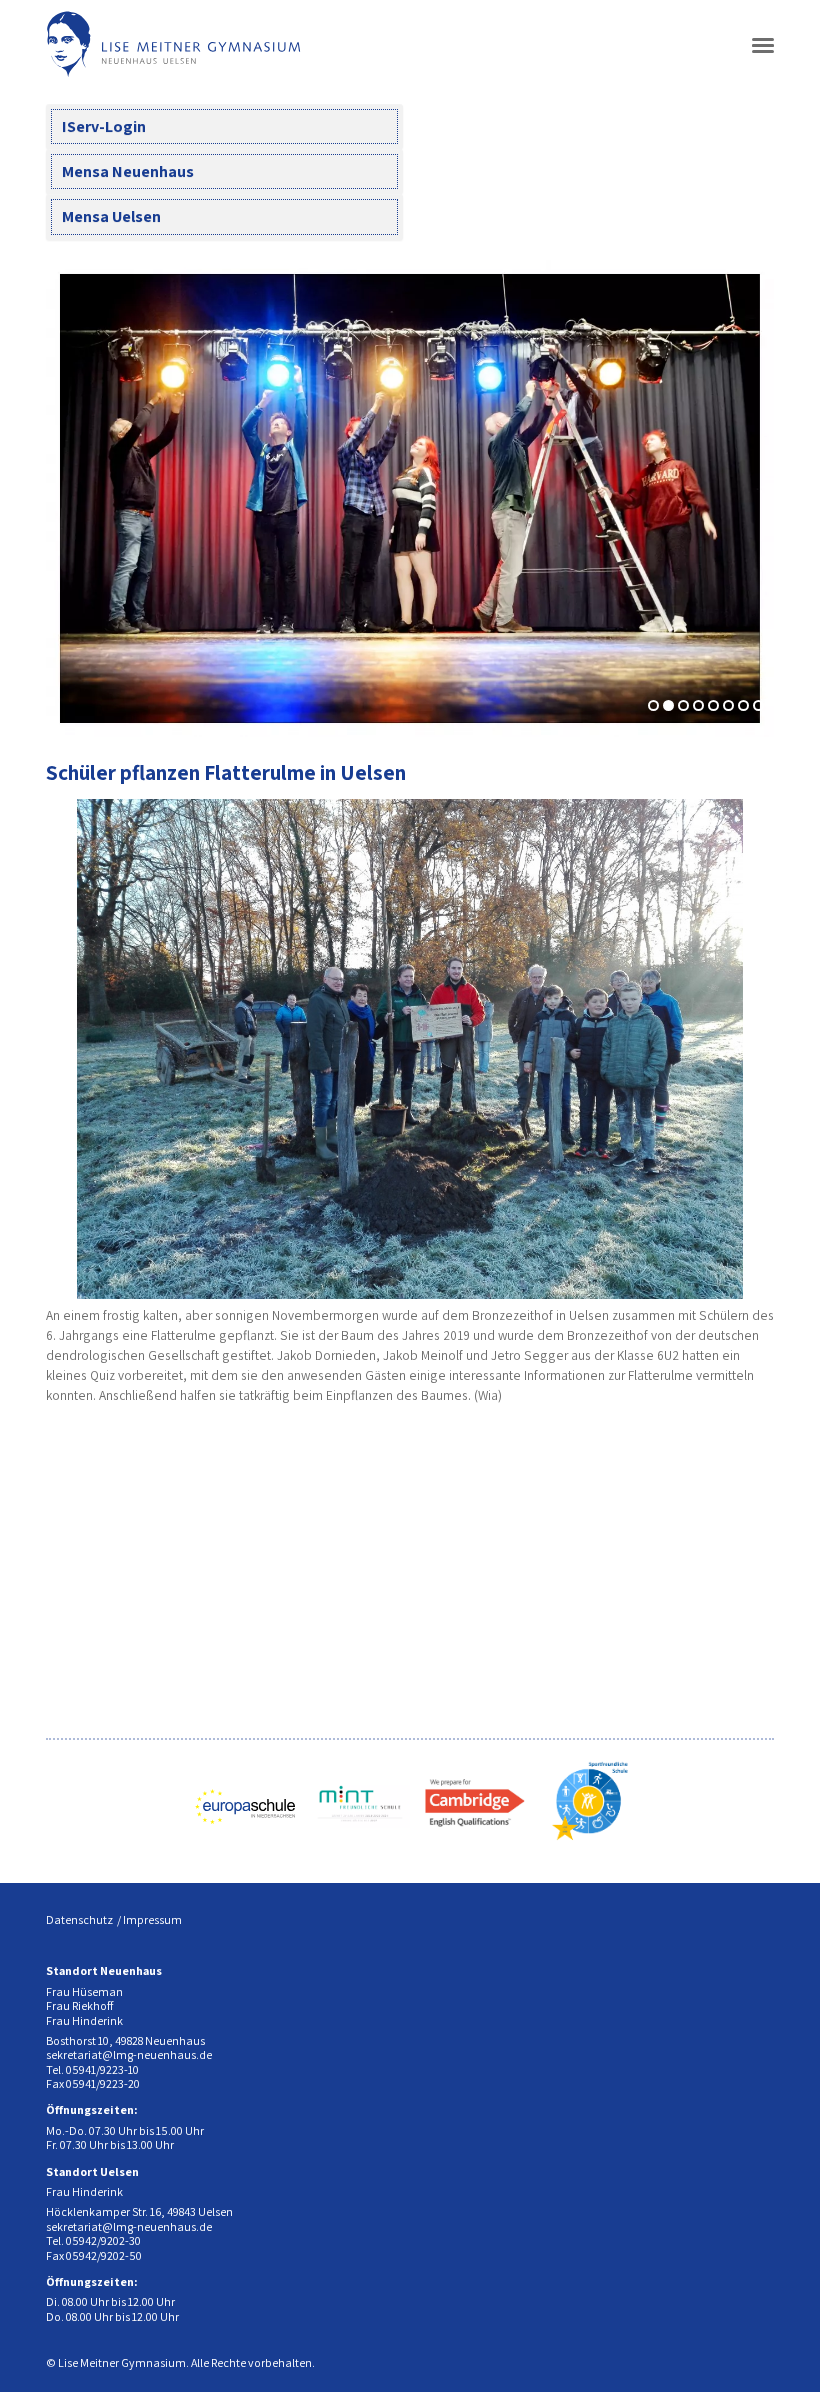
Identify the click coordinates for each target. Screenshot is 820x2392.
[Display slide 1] (653, 705)
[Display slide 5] (713, 705)
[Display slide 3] (683, 705)
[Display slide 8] (758, 705)
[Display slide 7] (743, 705)
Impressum (152, 1919)
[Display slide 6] (728, 705)
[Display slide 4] (698, 705)
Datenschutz (79, 1919)
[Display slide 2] (668, 705)
